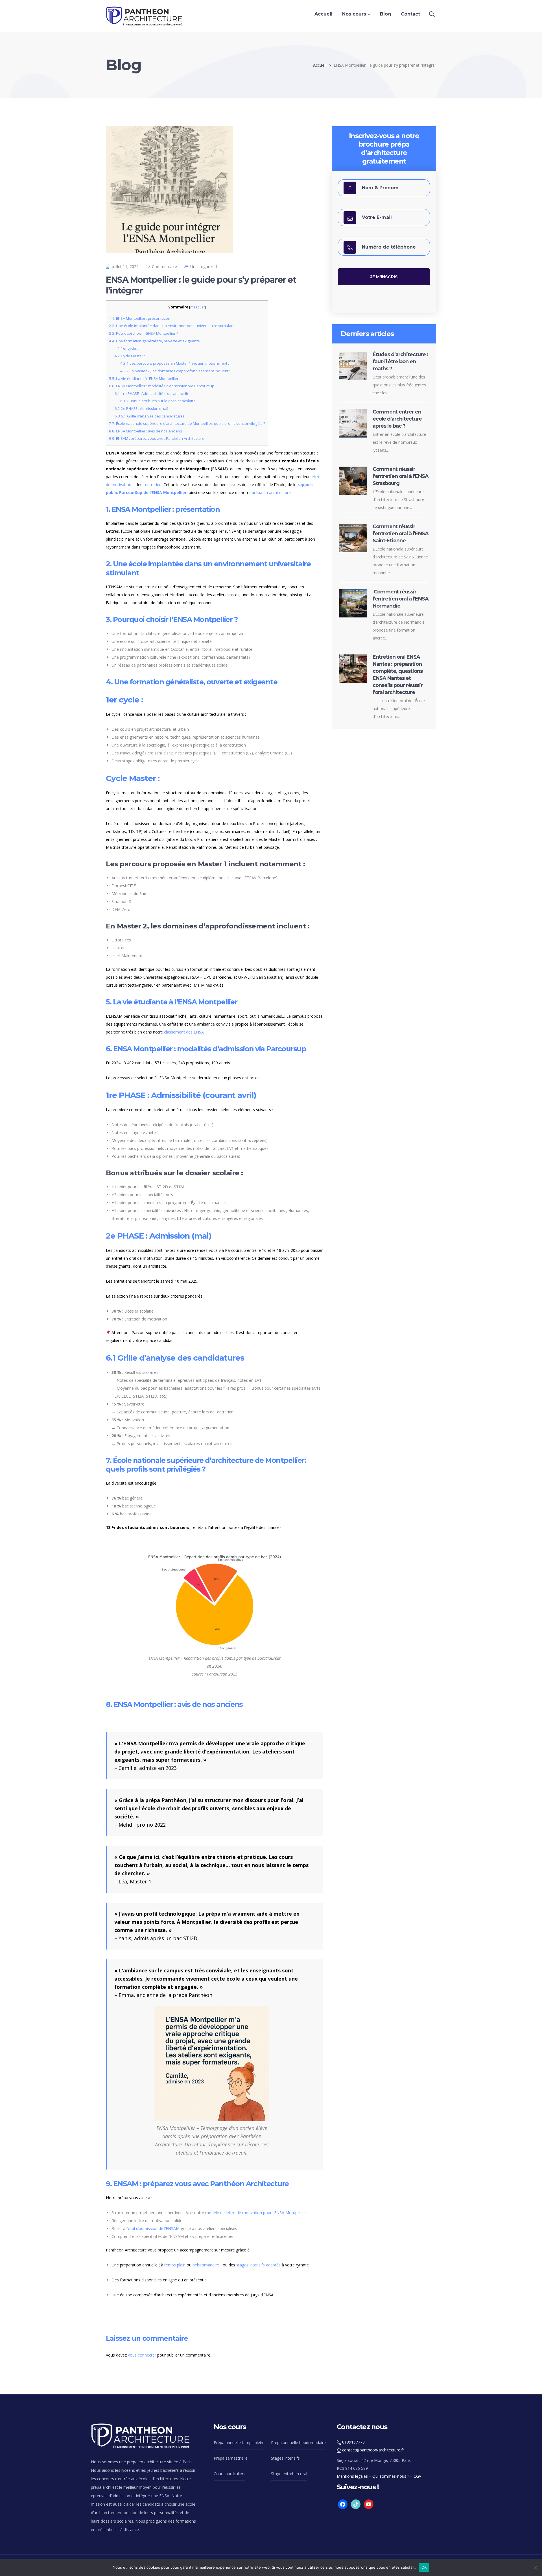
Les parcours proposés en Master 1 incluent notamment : (175, 363)
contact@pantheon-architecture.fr (373, 2450)
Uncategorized (204, 266)
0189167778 (353, 2442)
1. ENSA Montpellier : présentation (140, 318)
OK (424, 2567)
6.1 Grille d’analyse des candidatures (150, 416)
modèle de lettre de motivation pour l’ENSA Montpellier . (257, 2213)
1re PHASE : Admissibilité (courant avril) (151, 393)
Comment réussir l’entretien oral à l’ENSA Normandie (401, 599)
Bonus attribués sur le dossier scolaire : (159, 401)
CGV (417, 2476)
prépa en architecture (271, 492)
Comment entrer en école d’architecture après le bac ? (397, 419)
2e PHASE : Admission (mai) (141, 408)
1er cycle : (126, 348)
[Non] (535, 2568)
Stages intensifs (285, 2458)
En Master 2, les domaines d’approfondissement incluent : (175, 371)
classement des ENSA (184, 1032)
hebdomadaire (206, 2265)
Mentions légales (352, 2476)
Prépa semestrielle (231, 2458)
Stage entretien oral (289, 2474)
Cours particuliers (230, 2474)
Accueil (320, 65)
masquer (198, 307)
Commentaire (164, 266)
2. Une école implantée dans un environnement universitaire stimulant (172, 326)
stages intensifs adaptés (258, 2265)
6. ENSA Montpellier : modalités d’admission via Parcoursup (162, 386)
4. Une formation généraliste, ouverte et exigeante (154, 341)
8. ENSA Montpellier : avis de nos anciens (146, 431)
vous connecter (142, 2355)
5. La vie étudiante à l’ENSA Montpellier (144, 378)
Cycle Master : (130, 356)
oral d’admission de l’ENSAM (154, 2228)
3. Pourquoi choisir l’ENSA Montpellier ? (144, 333)
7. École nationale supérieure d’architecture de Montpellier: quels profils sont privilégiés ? (187, 423)
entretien (153, 485)
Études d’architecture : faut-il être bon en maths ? (400, 362)
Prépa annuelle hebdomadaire (298, 2443)
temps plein (175, 2265)
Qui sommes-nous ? (391, 2476)
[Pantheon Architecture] (144, 16)
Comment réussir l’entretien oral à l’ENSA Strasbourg (401, 476)
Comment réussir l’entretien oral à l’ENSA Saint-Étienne (401, 534)
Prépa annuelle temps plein (238, 2443)
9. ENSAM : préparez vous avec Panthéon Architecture (157, 438)
